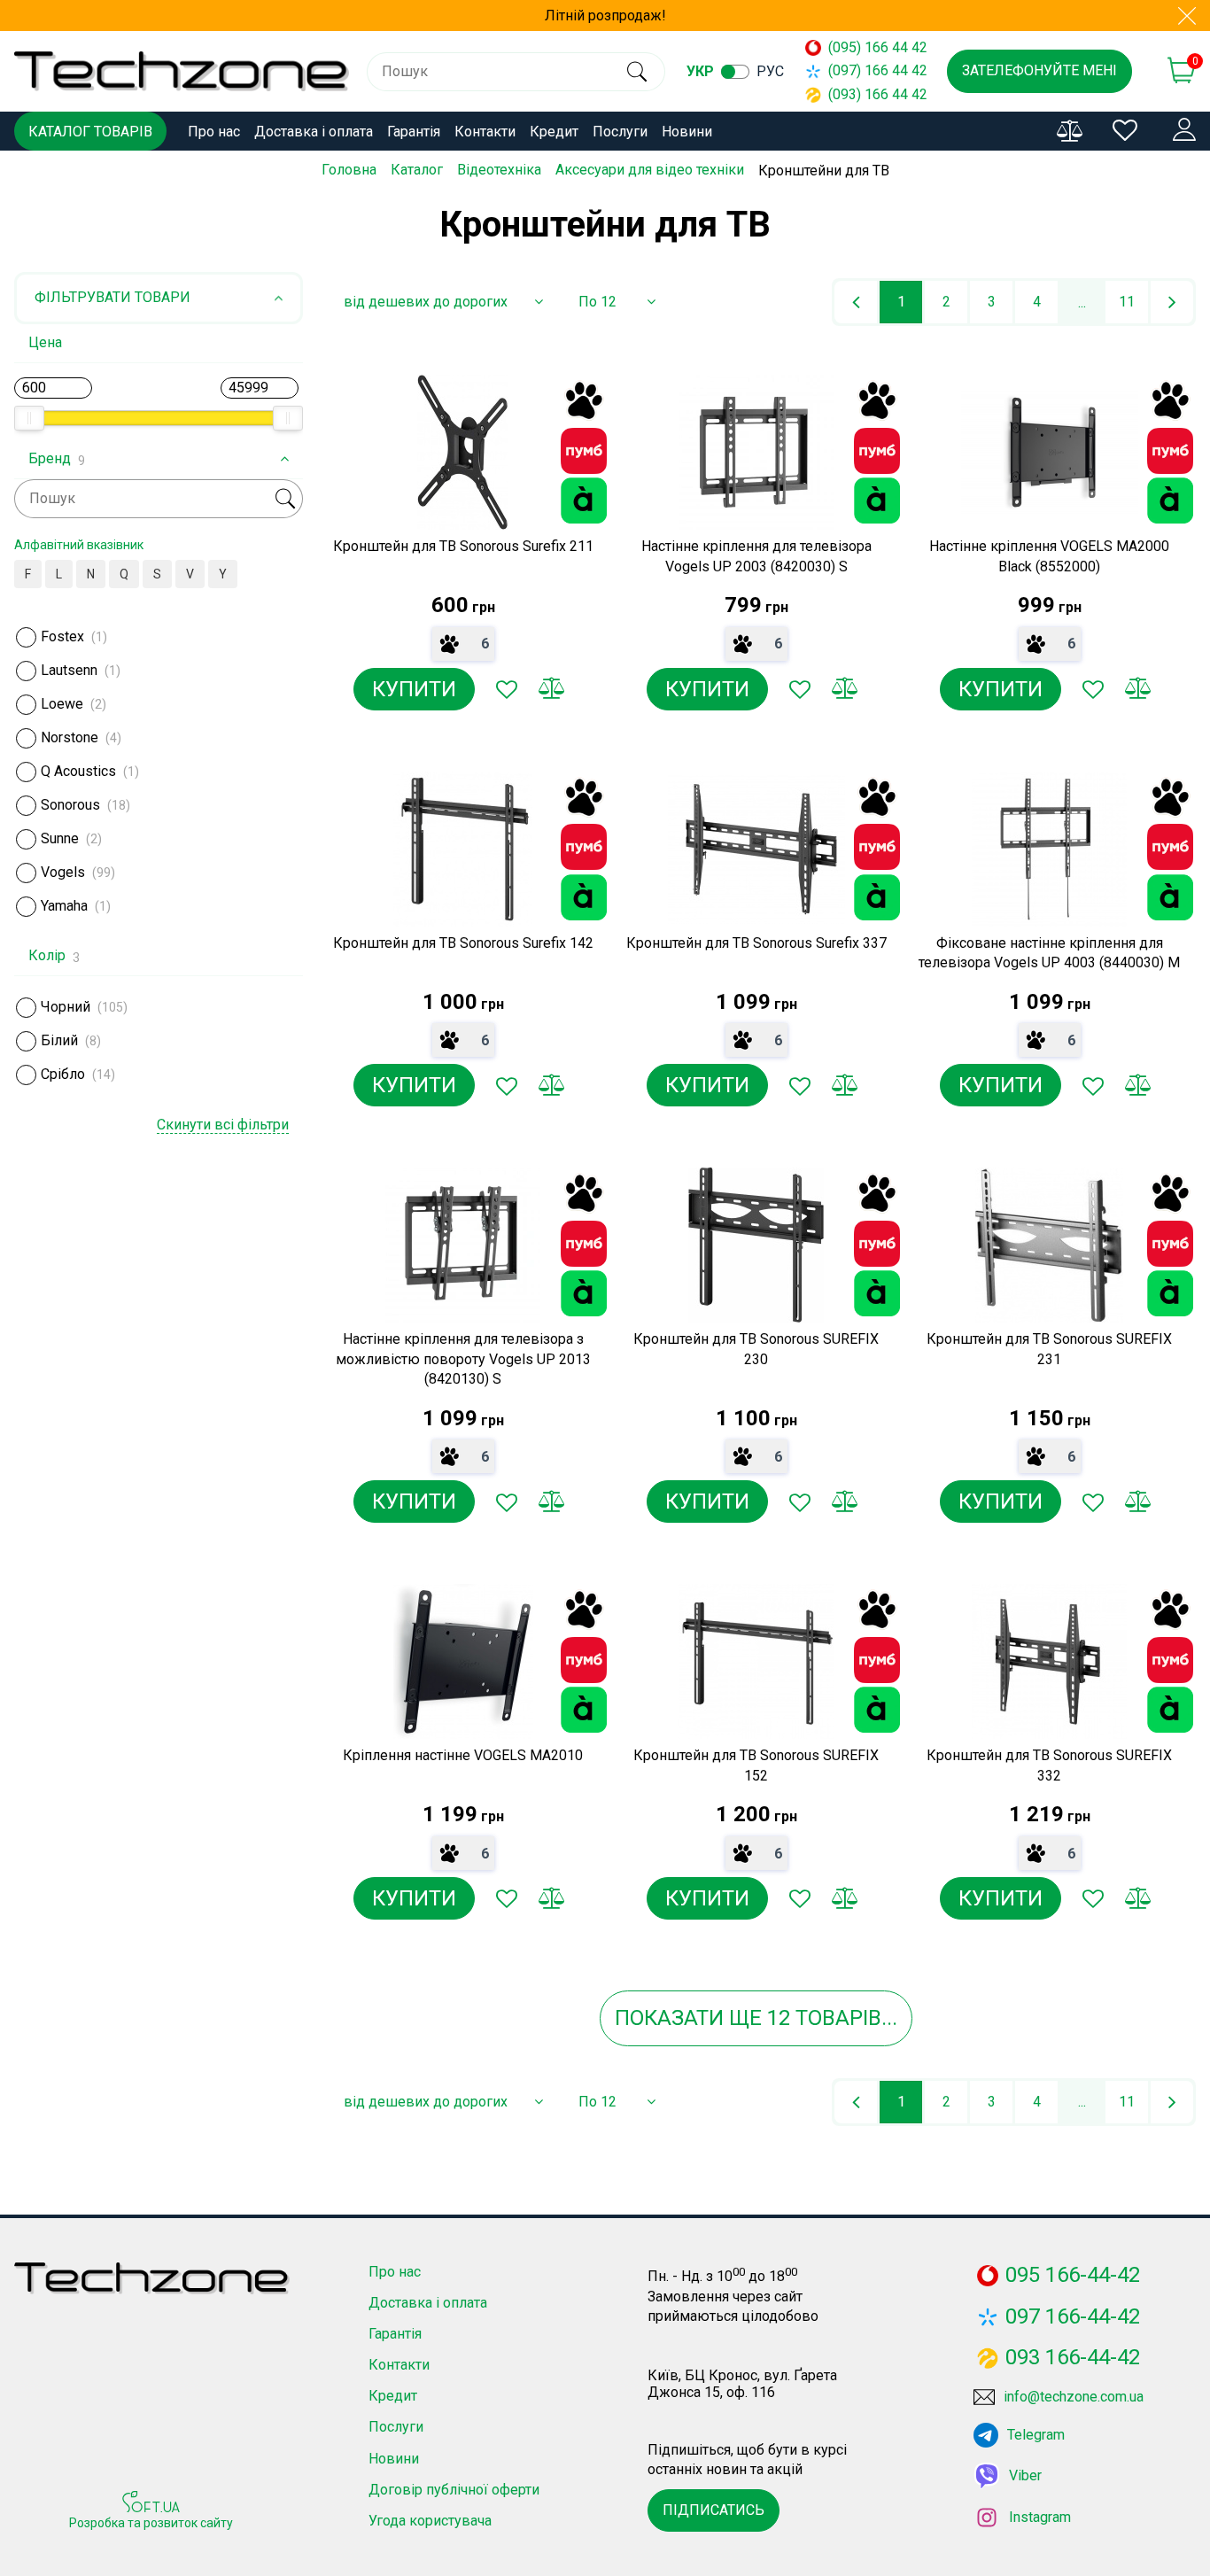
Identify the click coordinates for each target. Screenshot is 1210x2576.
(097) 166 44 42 (870, 70)
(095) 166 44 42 (870, 47)
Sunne (60, 838)
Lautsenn (69, 670)
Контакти (485, 132)
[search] (636, 72)
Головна (349, 170)
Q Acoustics (78, 771)
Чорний (66, 1007)
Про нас (214, 132)
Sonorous (70, 805)
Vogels (63, 872)
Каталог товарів (90, 132)
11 (1127, 302)
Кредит (554, 132)
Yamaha (64, 906)
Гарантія (414, 132)
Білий (59, 1040)
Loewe (62, 704)
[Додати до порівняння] (551, 689)
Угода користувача (430, 2521)
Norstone (70, 737)
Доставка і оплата (314, 132)
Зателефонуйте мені (1039, 70)
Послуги (620, 132)
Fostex (62, 636)
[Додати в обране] (507, 689)
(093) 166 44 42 (870, 94)
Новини (687, 132)
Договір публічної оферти (454, 2490)
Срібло (63, 1074)
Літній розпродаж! (605, 16)
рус (770, 71)
